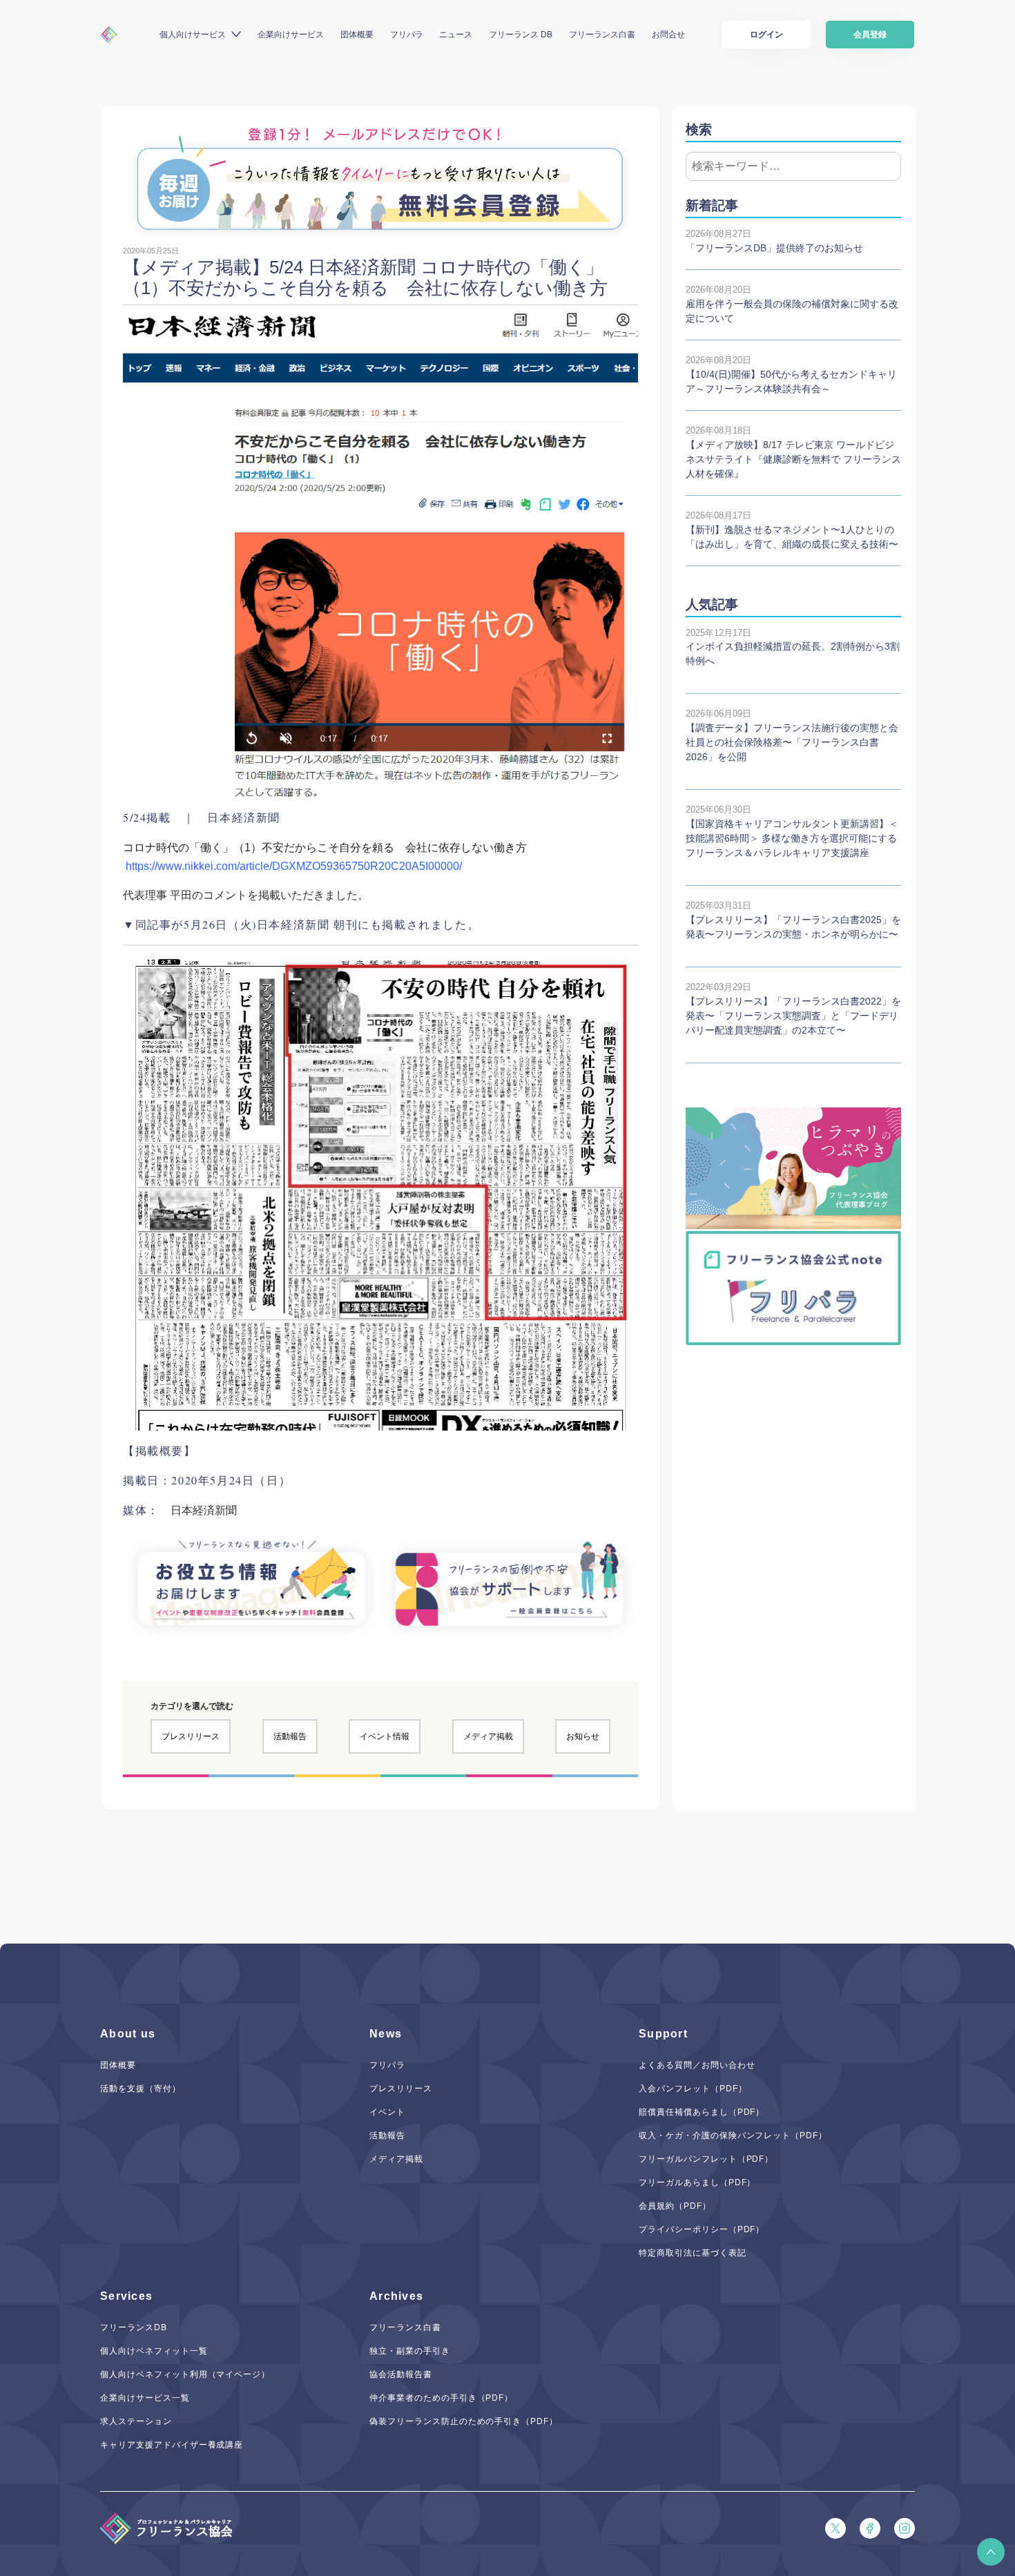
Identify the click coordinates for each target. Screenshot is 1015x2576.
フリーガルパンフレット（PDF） (706, 2159)
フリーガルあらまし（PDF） (697, 2182)
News (386, 2034)
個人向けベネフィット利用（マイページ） (185, 2374)
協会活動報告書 (401, 2374)
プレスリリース (191, 1736)
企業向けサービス (291, 35)
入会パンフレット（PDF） (693, 2089)
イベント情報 (385, 1736)
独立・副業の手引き (410, 2351)
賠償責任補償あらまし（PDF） (702, 2112)
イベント (387, 2112)
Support (663, 2034)
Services (126, 2296)
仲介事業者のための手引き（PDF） (441, 2398)
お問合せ (668, 35)
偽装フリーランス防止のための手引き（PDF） (464, 2421)
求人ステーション (136, 2421)
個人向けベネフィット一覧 (154, 2351)
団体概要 (357, 35)
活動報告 (290, 1736)
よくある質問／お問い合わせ (697, 2065)
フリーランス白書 (602, 35)
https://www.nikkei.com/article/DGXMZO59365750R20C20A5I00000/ (294, 866)
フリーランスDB (134, 2327)
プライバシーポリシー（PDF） (702, 2229)
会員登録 (870, 35)
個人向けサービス (193, 35)
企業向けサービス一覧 (145, 2398)
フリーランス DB (521, 35)
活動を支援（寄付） (141, 2089)
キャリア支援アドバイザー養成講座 (172, 2445)
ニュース (456, 35)
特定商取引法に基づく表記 (693, 2253)
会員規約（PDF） (675, 2206)
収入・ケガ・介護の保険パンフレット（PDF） (733, 2136)
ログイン (766, 35)
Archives (396, 2296)
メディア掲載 (488, 1736)
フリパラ (407, 35)
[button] (991, 2552)
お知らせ (583, 1736)
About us (128, 2034)
